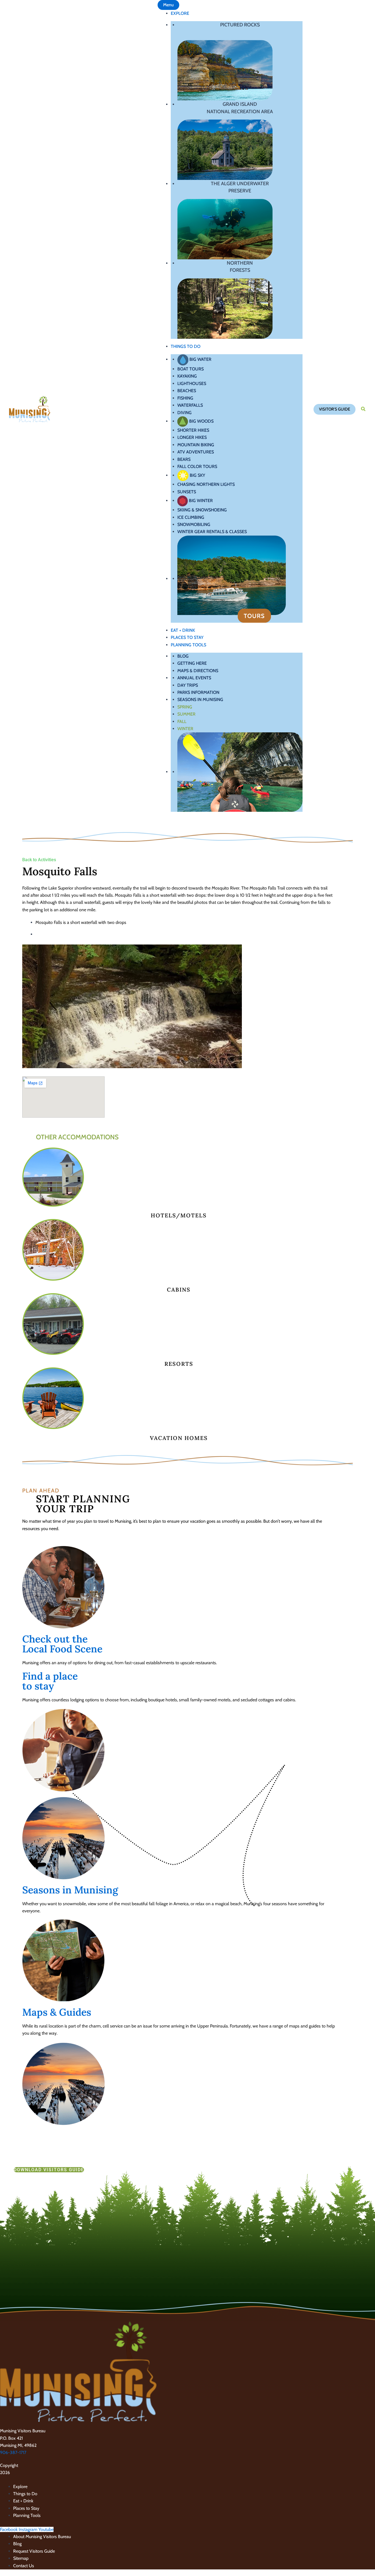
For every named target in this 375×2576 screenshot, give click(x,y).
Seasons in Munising (70, 1890)
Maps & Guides (57, 2012)
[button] (335, 409)
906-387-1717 (13, 2452)
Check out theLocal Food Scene (62, 1644)
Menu (168, 5)
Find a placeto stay (50, 1681)
